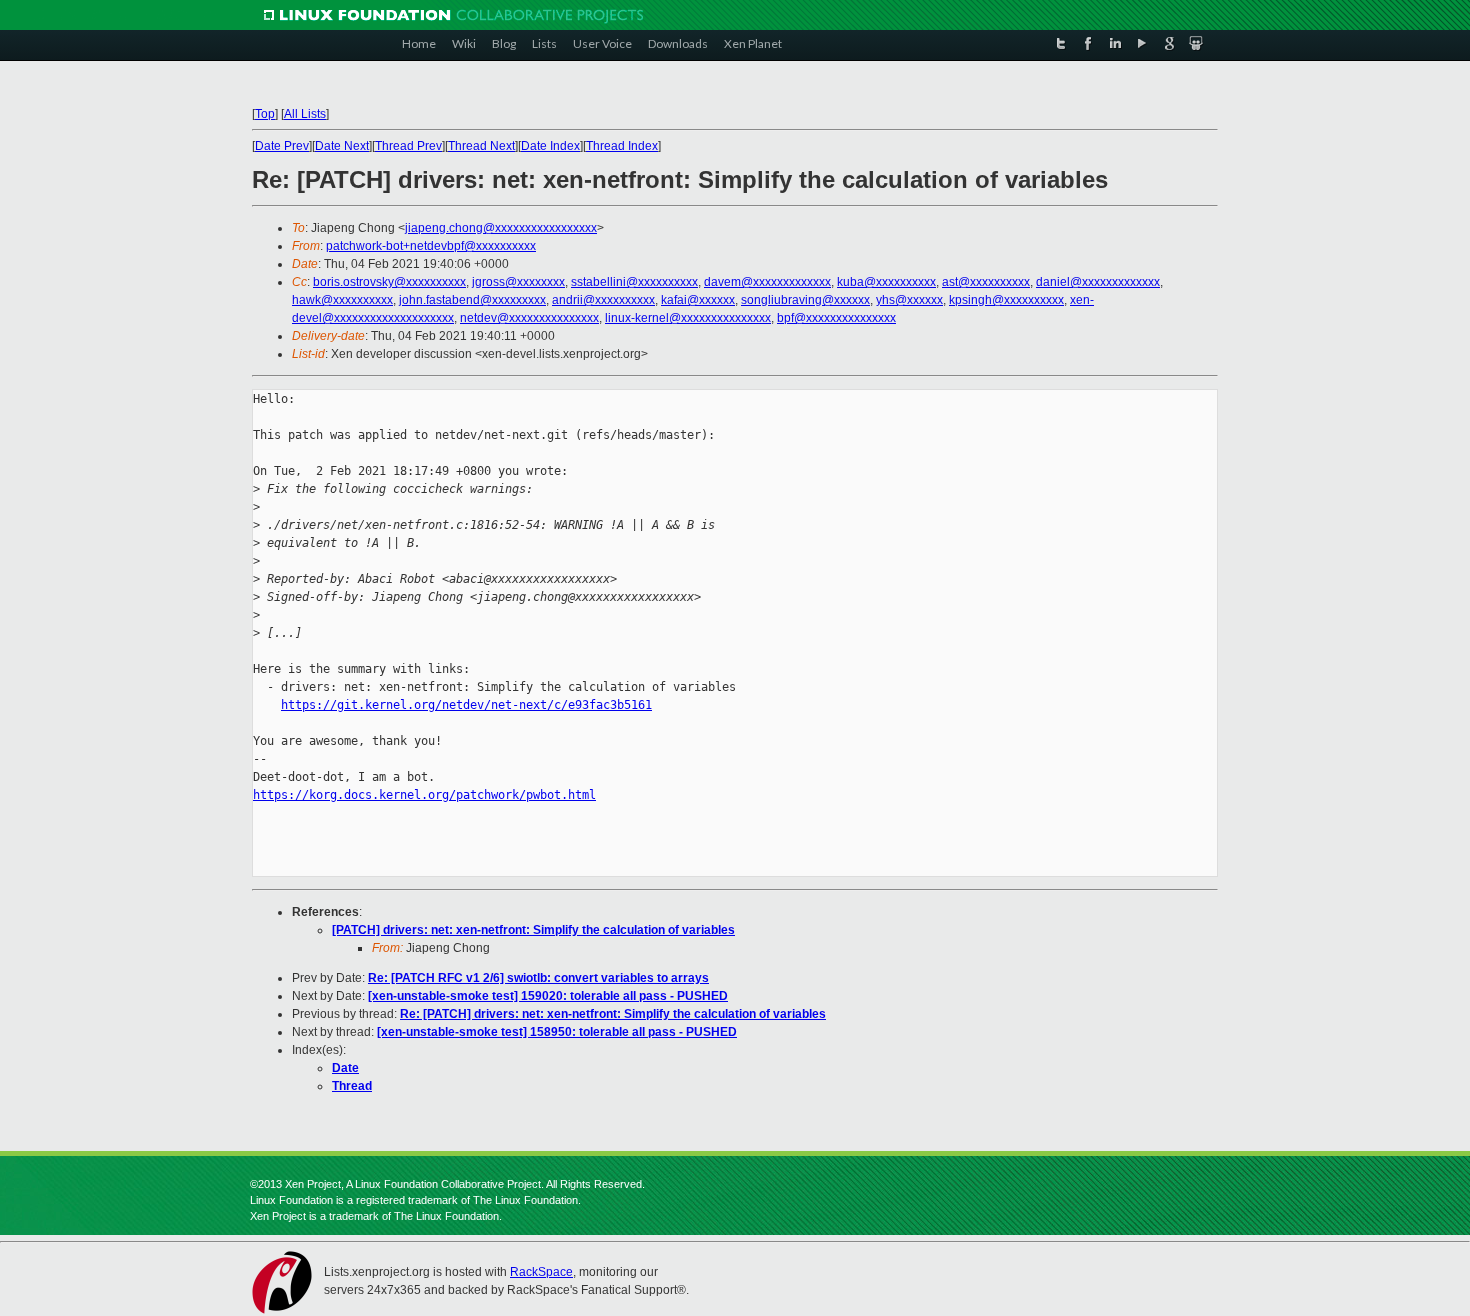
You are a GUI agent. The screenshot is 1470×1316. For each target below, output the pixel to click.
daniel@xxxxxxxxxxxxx (1098, 282)
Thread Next (481, 146)
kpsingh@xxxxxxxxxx (1006, 300)
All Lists (305, 114)
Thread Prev (408, 146)
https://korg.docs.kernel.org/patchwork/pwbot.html (424, 795)
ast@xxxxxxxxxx (986, 282)
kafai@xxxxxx (698, 300)
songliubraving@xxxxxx (805, 300)
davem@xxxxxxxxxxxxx (767, 282)
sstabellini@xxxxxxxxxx (634, 282)
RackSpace (541, 1272)
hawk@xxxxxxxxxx (342, 300)
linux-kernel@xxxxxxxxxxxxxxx (688, 318)
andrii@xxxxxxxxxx (603, 300)
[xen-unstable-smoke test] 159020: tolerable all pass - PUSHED (548, 996)
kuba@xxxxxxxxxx (886, 282)
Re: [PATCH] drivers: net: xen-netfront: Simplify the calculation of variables (613, 1014)
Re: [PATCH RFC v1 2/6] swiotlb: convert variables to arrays (538, 978)
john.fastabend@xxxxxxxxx (472, 300)
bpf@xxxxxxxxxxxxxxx (836, 318)
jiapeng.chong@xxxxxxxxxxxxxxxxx (501, 228)
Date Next (342, 146)
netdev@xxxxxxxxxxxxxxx (529, 318)
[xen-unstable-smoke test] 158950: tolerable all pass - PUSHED (557, 1032)
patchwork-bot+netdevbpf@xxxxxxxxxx (431, 246)
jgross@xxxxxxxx (518, 282)
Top (265, 114)
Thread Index (622, 146)
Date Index (550, 146)
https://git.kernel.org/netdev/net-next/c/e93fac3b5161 (466, 705)
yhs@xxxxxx (909, 300)
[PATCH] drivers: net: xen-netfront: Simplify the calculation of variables (533, 930)
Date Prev (282, 146)
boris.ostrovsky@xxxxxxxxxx (389, 282)
